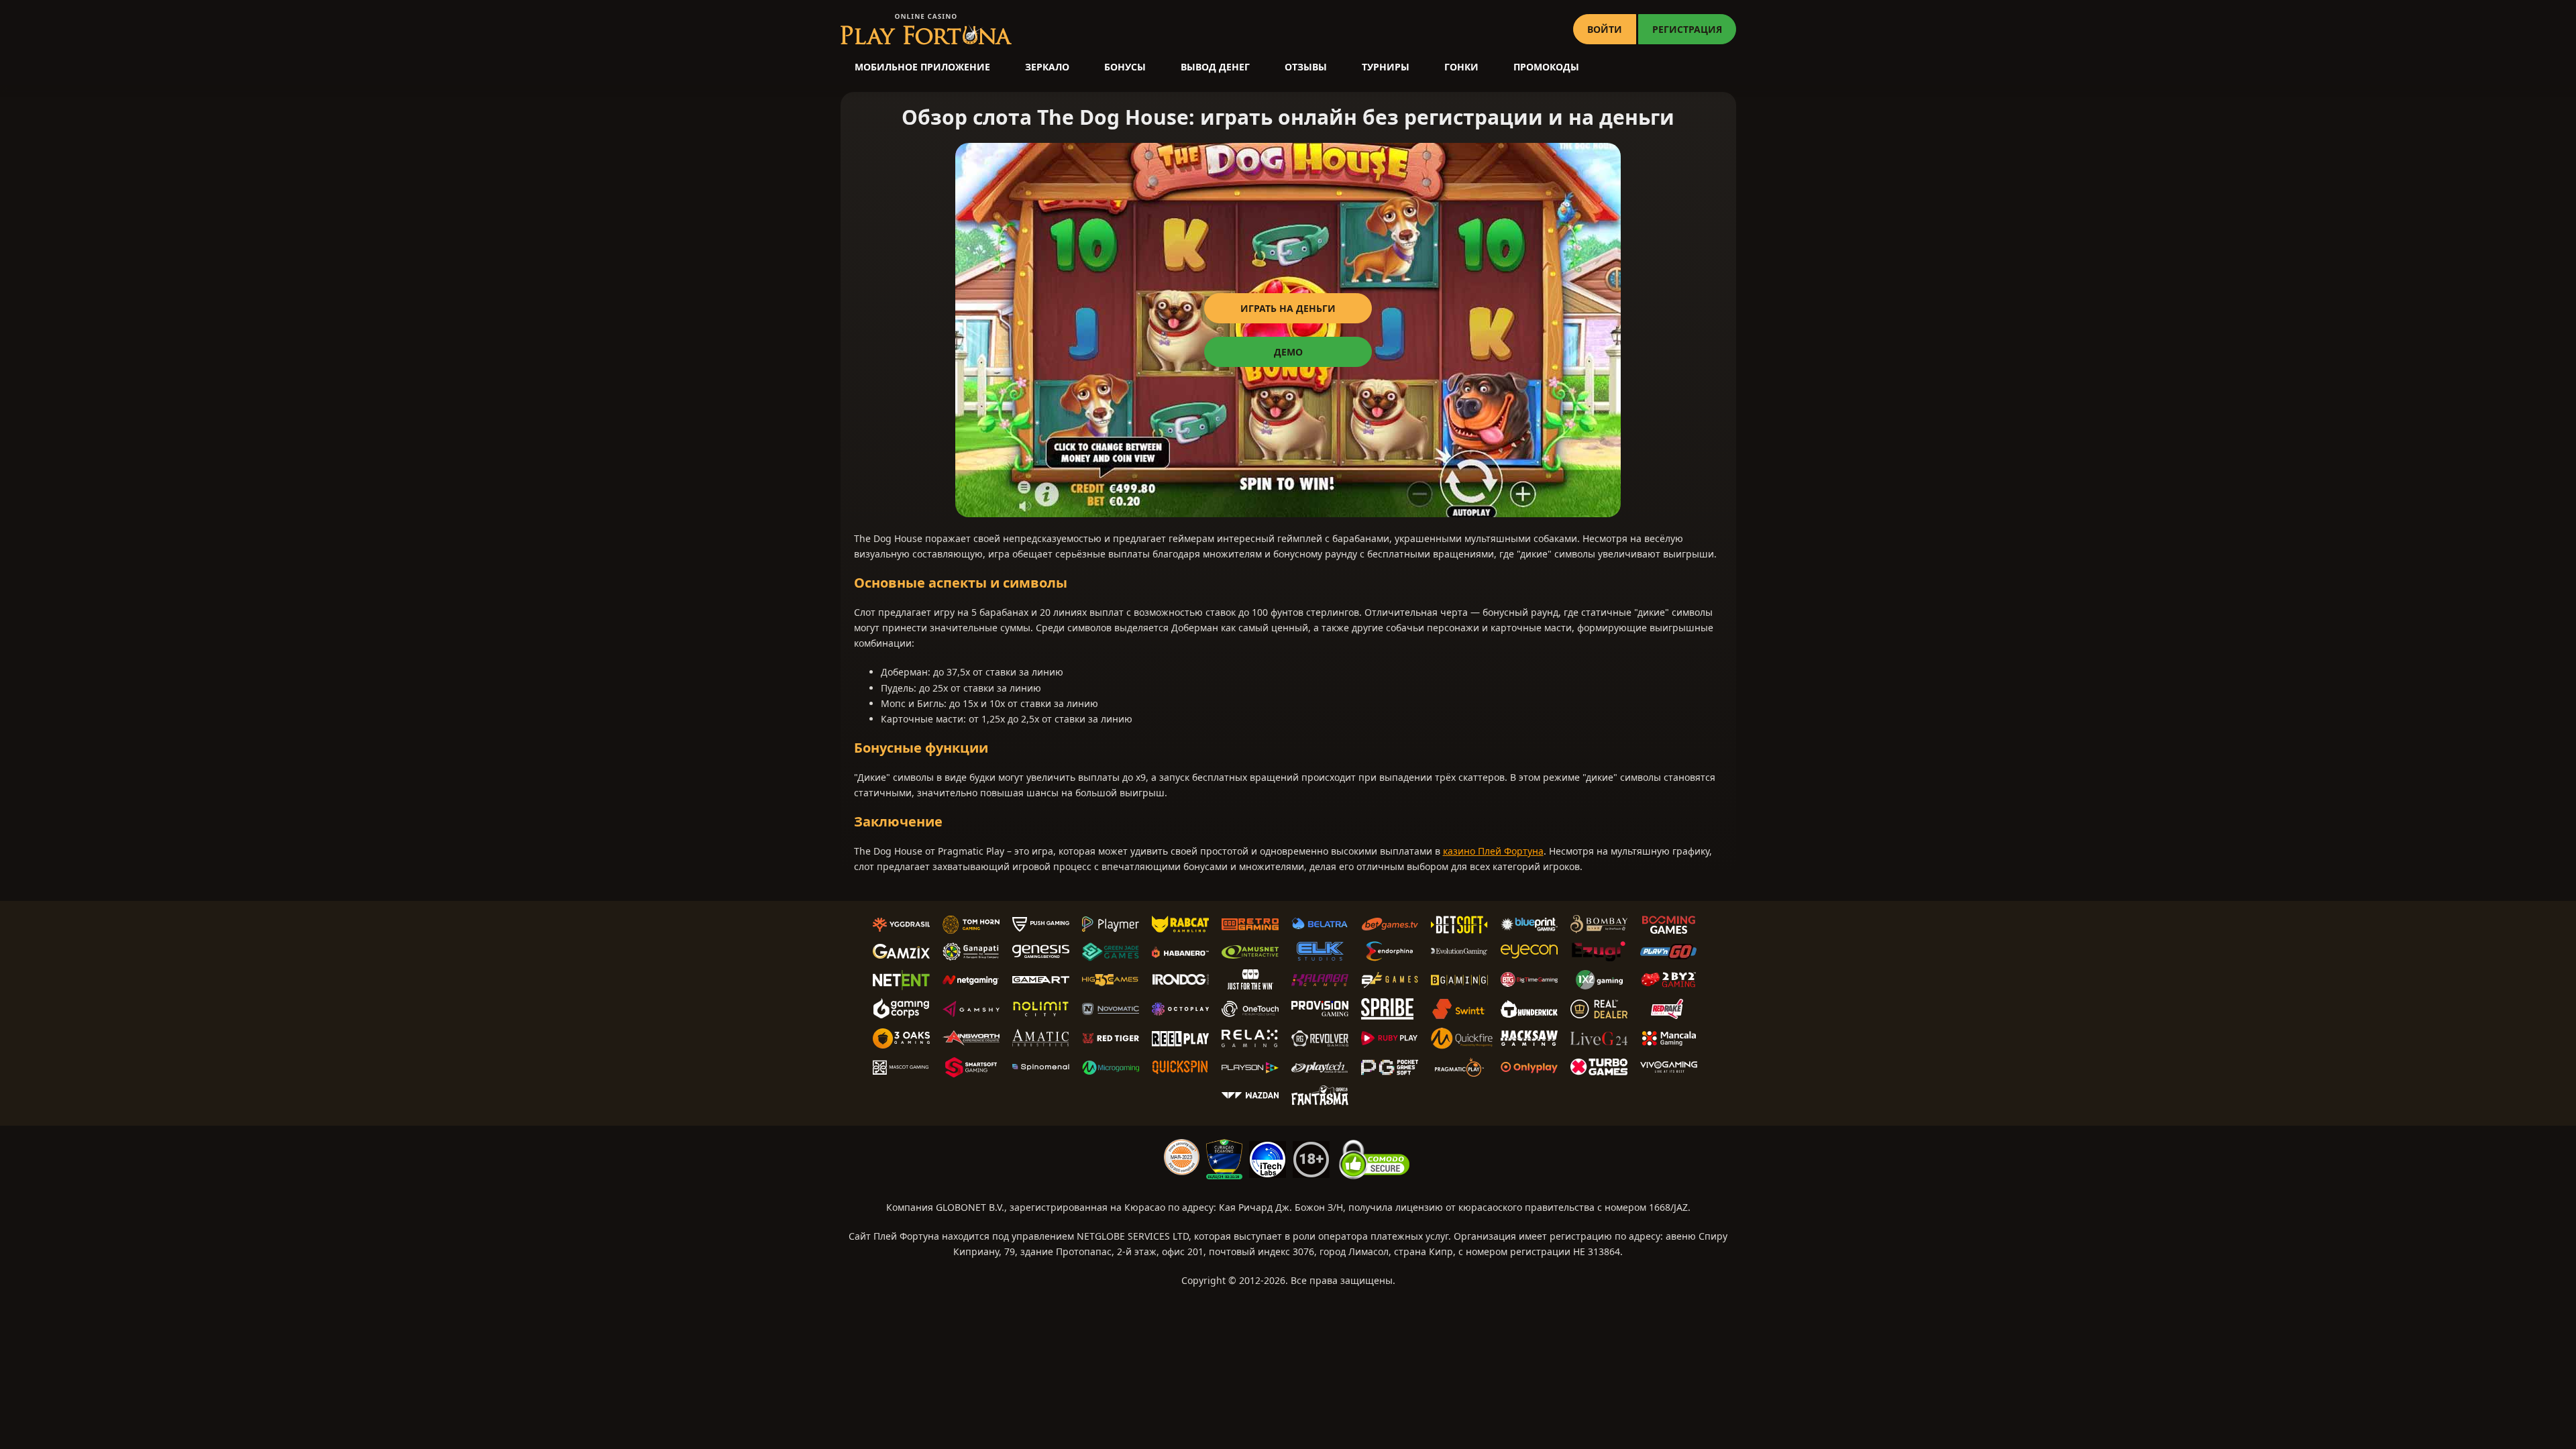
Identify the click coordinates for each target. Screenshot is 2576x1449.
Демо (1288, 352)
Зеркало (1047, 67)
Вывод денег (1215, 67)
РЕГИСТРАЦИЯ (1687, 29)
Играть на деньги (1288, 308)
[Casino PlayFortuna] (926, 29)
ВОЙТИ (1605, 29)
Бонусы (1125, 67)
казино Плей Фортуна (1493, 851)
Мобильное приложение (922, 67)
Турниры (1386, 67)
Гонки (1461, 67)
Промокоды (1546, 67)
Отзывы (1306, 67)
